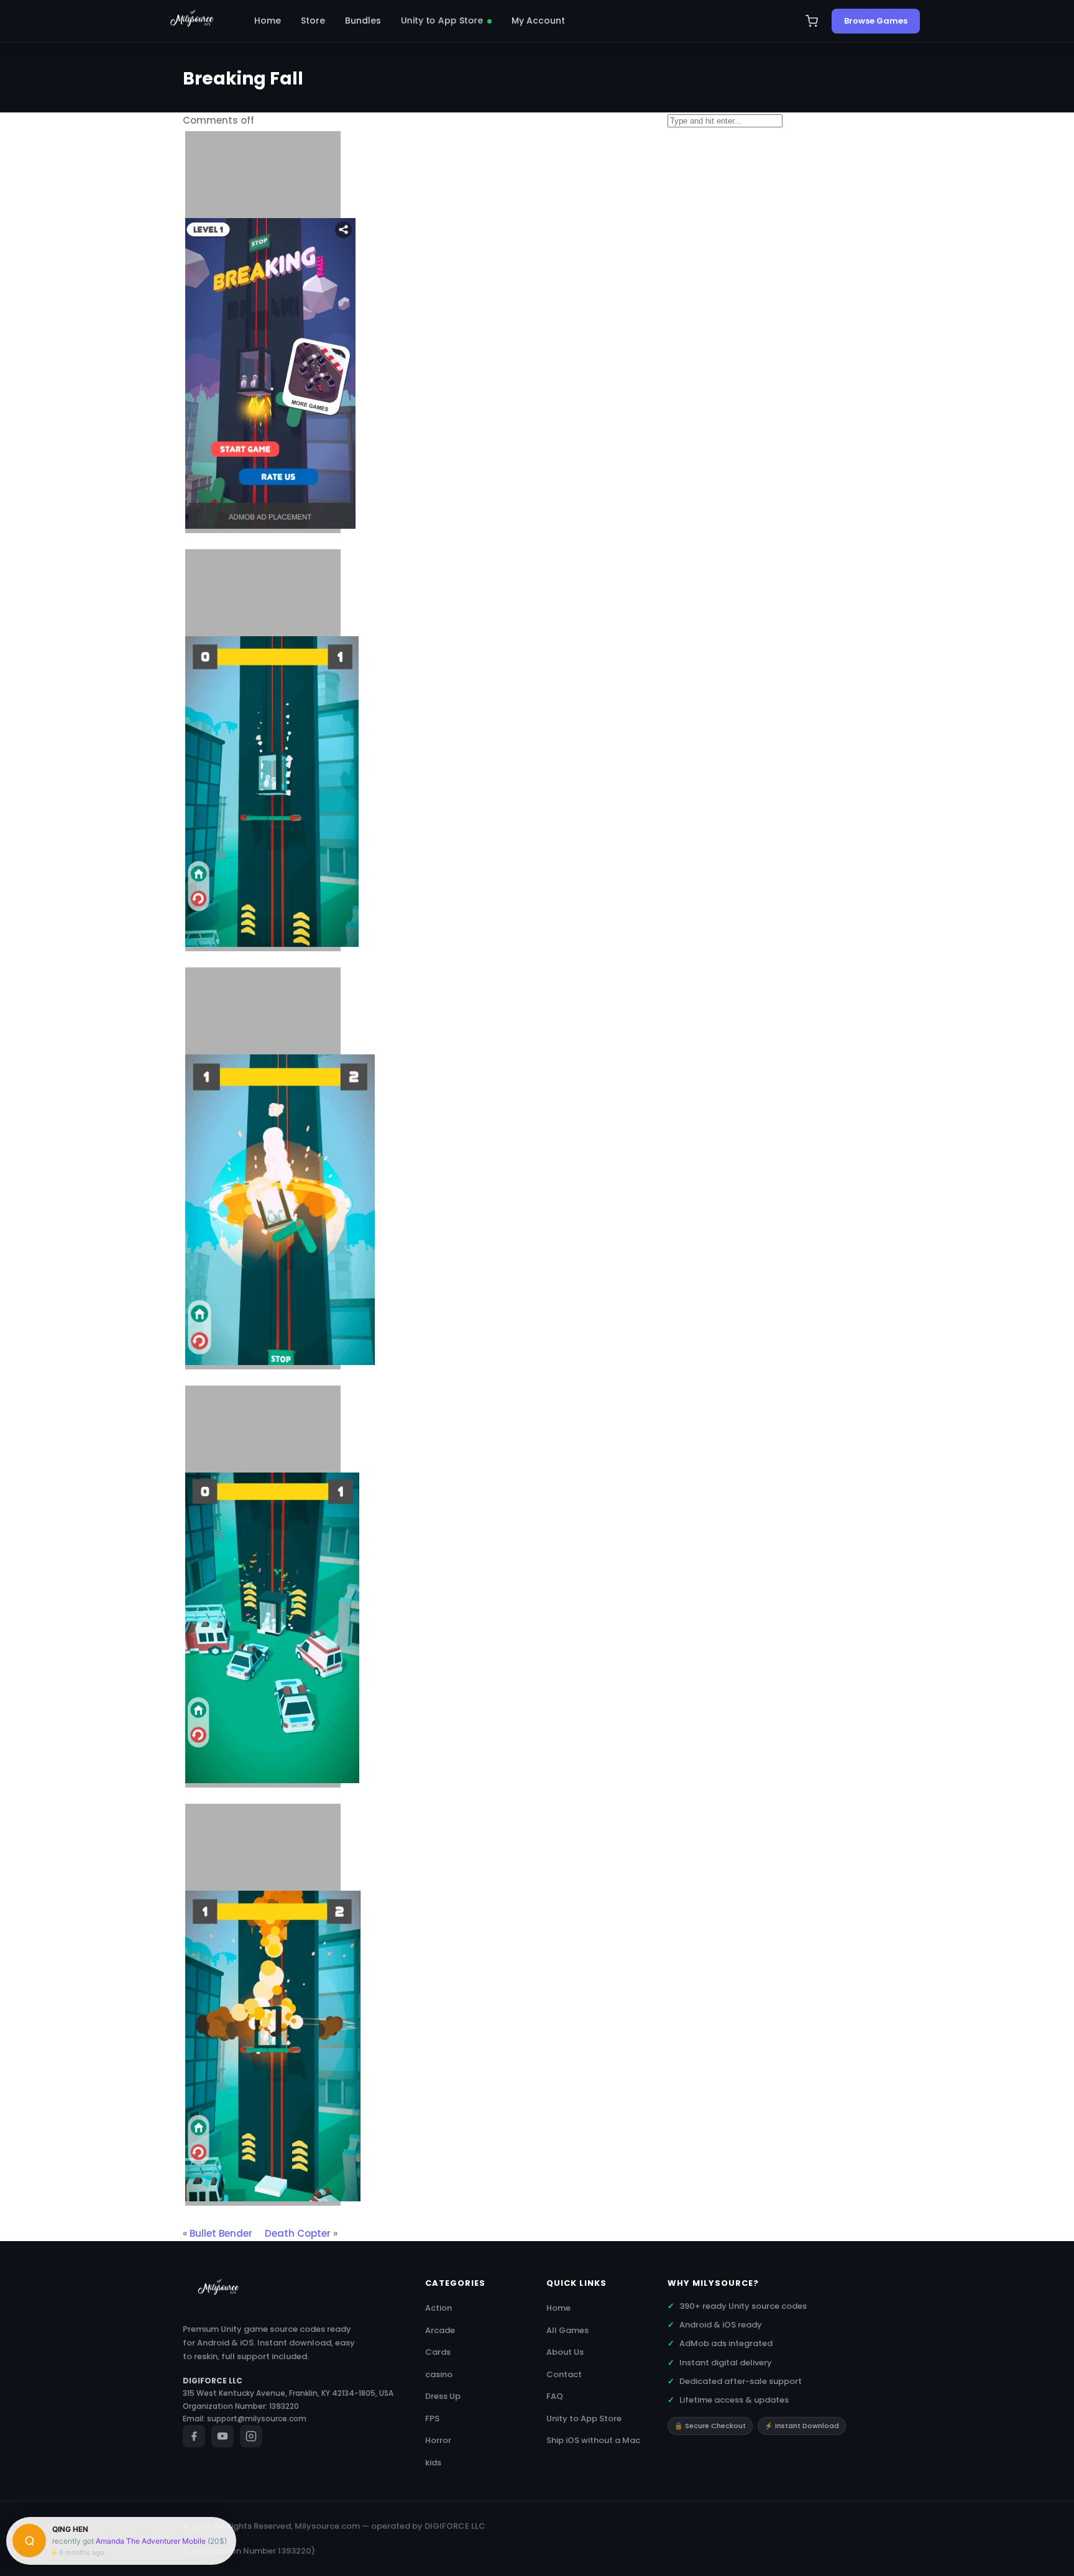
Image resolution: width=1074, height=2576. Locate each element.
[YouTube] (223, 2436)
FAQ (555, 2396)
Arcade (440, 2330)
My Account (538, 21)
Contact (564, 2374)
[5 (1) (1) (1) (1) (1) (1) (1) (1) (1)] (263, 2005)
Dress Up (443, 2396)
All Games (567, 2330)
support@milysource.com (257, 2418)
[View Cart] (812, 21)
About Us (565, 2352)
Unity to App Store (442, 21)
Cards (438, 2352)
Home (268, 21)
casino (439, 2374)
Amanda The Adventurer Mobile (151, 2541)
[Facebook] (194, 2436)
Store (313, 21)
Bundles (363, 21)
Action (438, 2308)
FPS (432, 2418)
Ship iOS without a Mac (593, 2440)
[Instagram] (251, 2436)
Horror (438, 2440)
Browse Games (876, 21)
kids (433, 2463)
